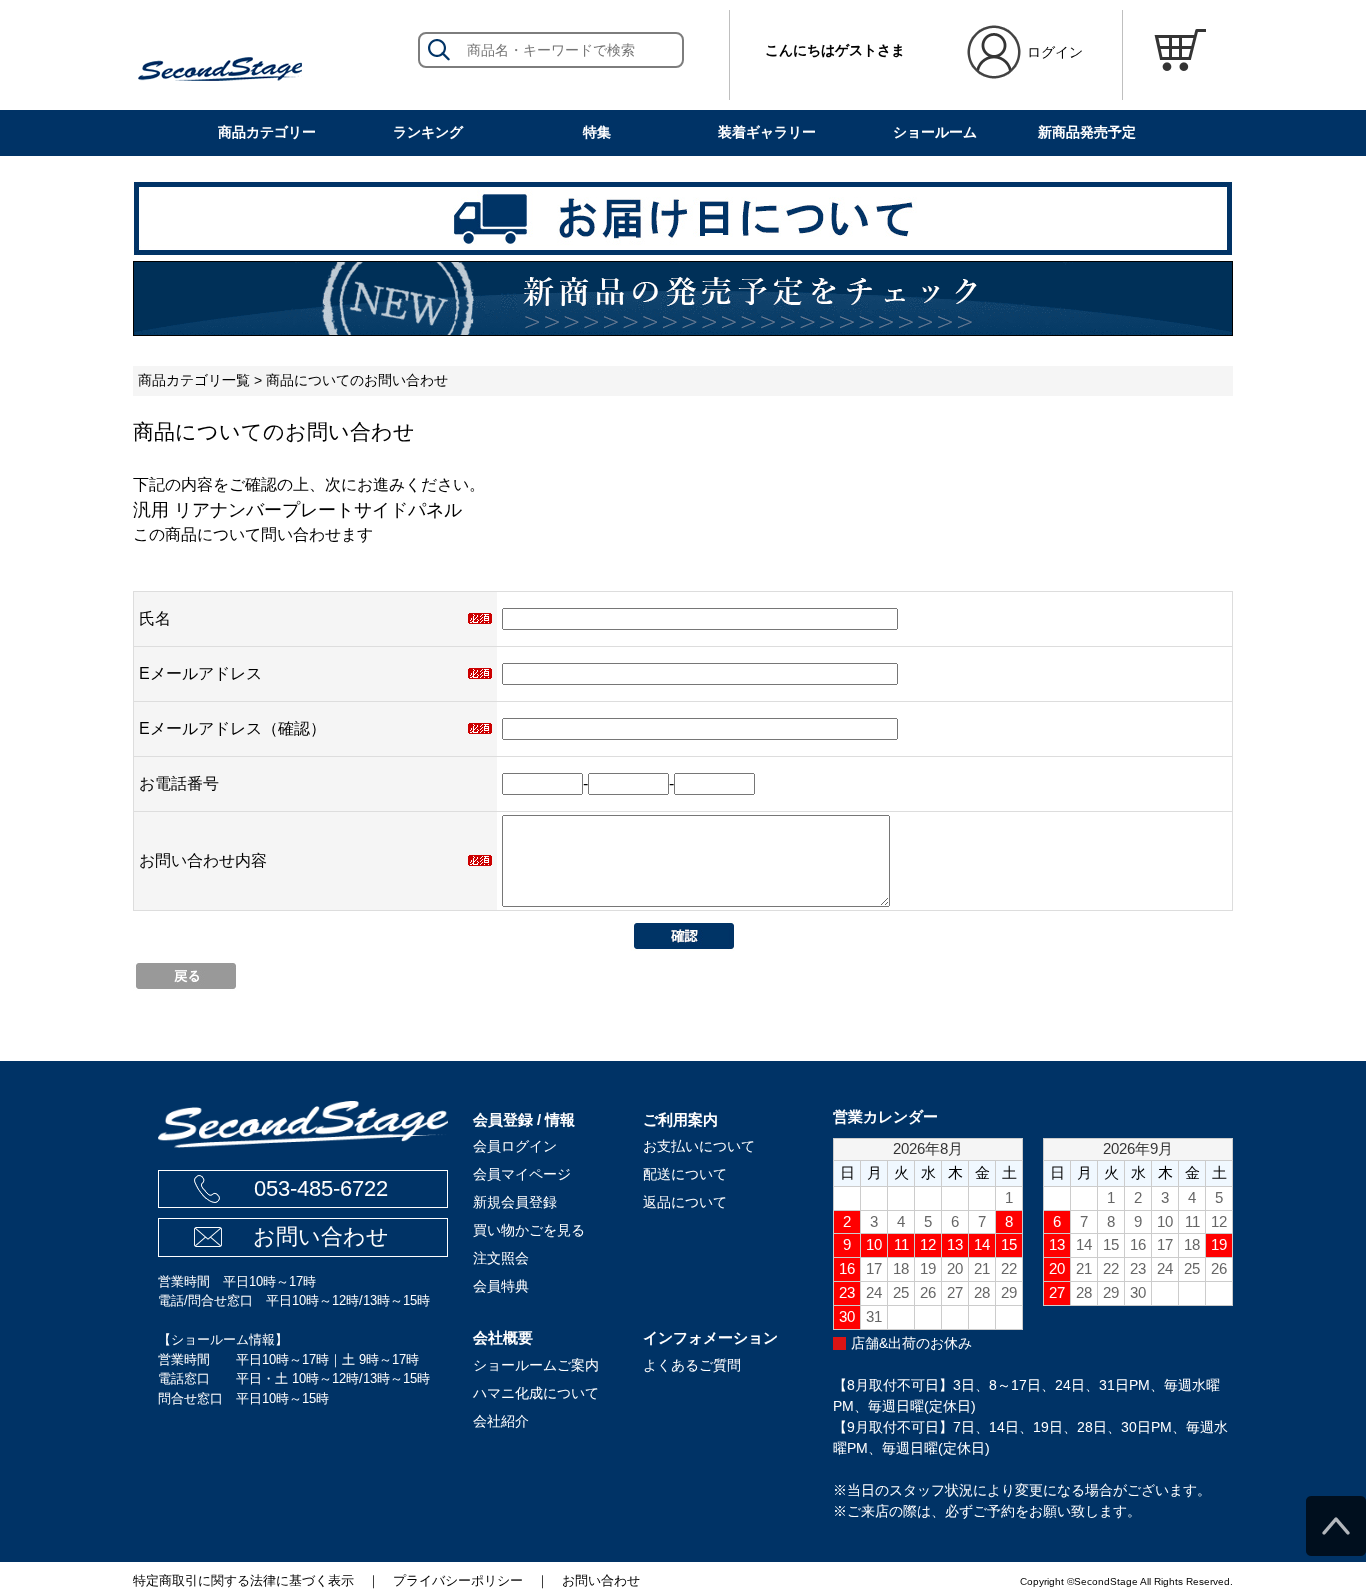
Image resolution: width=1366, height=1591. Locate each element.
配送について (685, 1174)
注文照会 (501, 1258)
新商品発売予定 (1087, 132)
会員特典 (501, 1286)
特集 (597, 132)
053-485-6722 (321, 1188)
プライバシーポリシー (458, 1580)
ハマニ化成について (536, 1393)
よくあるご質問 (692, 1365)
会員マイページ (522, 1174)
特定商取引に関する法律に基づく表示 (243, 1580)
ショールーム (935, 132)
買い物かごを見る (529, 1230)
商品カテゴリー (267, 132)
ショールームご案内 (536, 1365)
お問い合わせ (321, 1236)
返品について (685, 1202)
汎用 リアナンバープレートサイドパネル (297, 510)
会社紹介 (501, 1421)
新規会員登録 (515, 1202)
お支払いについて (699, 1146)
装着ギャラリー (767, 132)
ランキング (428, 132)
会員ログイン (515, 1146)
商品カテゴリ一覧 (194, 380)
